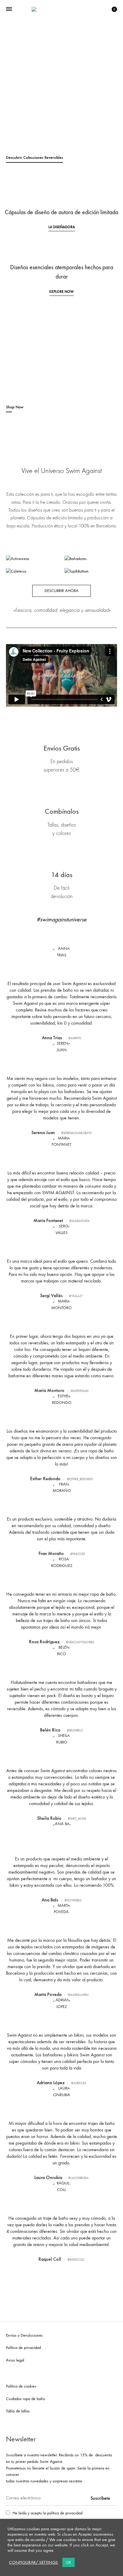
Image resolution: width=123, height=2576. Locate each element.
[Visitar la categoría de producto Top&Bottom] (77, 571)
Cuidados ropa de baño (26, 2399)
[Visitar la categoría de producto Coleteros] (16, 571)
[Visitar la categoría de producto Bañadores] (76, 559)
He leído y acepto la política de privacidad (47, 2513)
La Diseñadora (62, 227)
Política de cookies (21, 2386)
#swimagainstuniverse (61, 919)
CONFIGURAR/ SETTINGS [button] (33, 2562)
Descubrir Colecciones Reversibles (34, 158)
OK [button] (69, 2562)
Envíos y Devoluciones (24, 2335)
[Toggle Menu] (9, 9)
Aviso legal (15, 2360)
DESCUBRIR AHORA (61, 591)
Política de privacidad (23, 2348)
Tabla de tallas (18, 2411)
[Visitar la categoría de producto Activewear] (18, 559)
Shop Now (15, 407)
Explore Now (61, 292)
